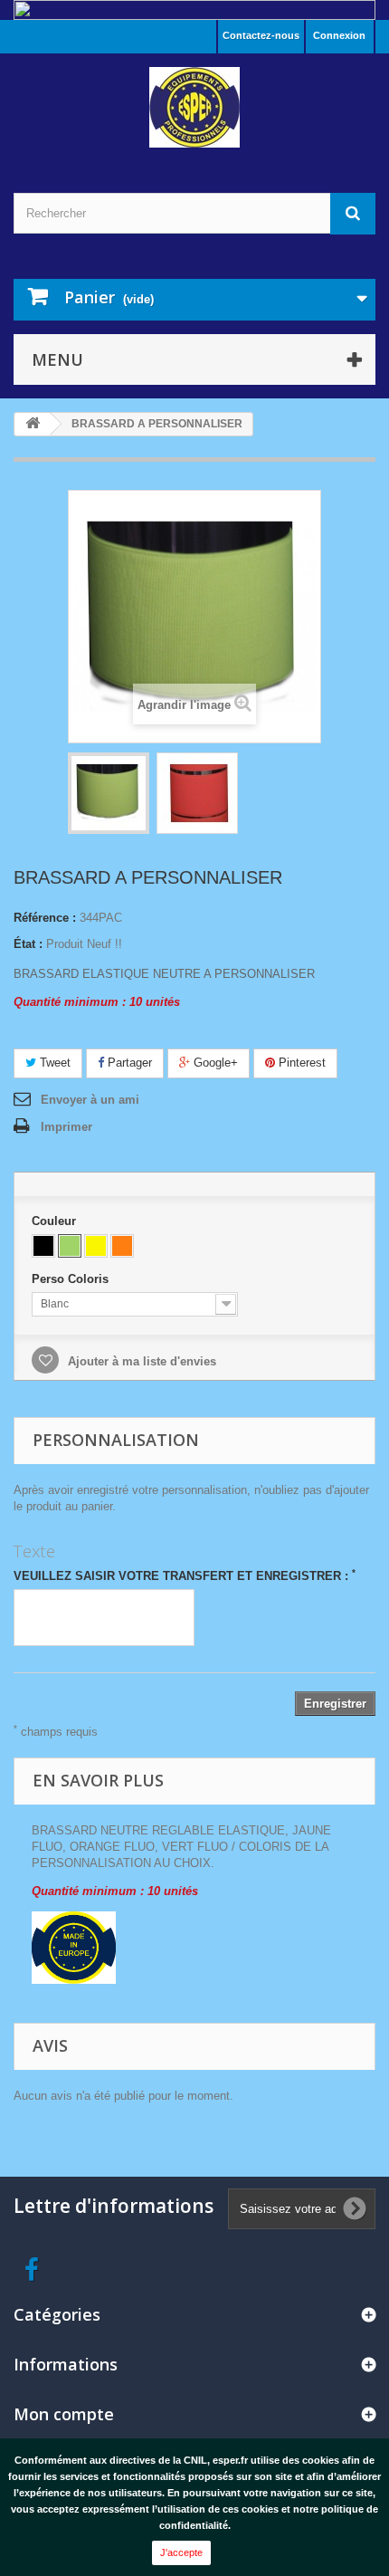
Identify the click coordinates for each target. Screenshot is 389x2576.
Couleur (56, 1221)
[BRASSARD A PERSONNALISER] (197, 793)
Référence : (45, 918)
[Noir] (43, 1246)
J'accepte (181, 2552)
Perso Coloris (72, 1279)
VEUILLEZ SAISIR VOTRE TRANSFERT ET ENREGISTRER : (185, 1575)
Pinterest (300, 1063)
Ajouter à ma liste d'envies (140, 1361)
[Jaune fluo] (96, 1246)
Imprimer (66, 1127)
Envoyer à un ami (90, 1100)
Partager (128, 1063)
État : (28, 944)
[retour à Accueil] (33, 424)
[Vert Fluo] (70, 1246)
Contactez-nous (261, 35)
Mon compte (64, 2414)
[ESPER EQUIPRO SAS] (194, 107)
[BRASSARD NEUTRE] (109, 793)
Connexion (339, 35)
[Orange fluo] (122, 1246)
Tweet (53, 1063)
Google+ (214, 1063)
